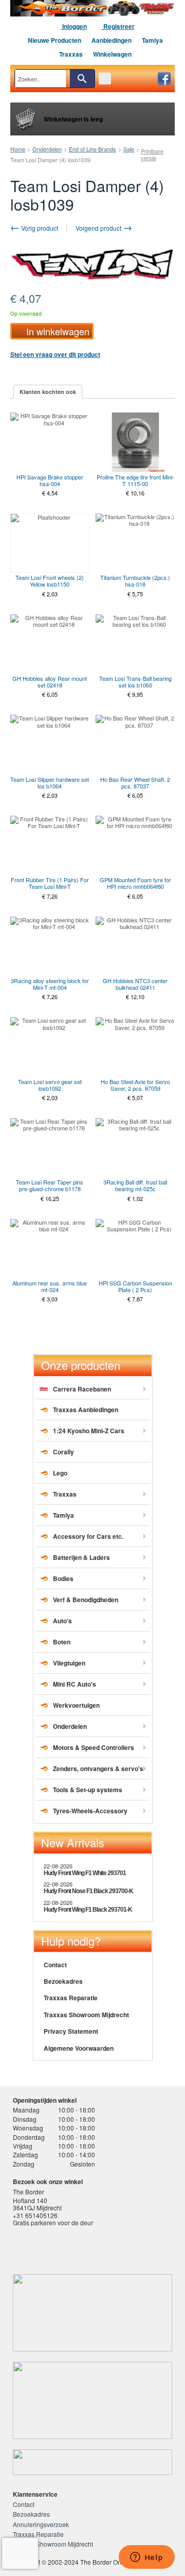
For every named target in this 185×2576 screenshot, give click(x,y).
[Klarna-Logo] (91, 2248)
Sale (129, 149)
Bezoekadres (63, 1981)
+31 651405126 (35, 2215)
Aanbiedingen (112, 40)
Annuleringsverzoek (41, 2524)
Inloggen (74, 26)
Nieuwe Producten (54, 40)
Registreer (118, 26)
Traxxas (71, 54)
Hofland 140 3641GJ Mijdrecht (37, 2204)
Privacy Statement (71, 2031)
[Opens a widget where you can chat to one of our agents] (146, 2558)
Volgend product (99, 228)
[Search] (82, 79)
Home (18, 149)
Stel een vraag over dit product (55, 354)
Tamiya (152, 40)
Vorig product (39, 228)
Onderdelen (47, 149)
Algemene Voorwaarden (79, 2048)
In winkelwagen (58, 331)
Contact (55, 1965)
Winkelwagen (112, 54)
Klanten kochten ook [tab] (48, 392)
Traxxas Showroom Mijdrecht (86, 2015)
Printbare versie (152, 154)
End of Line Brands (92, 149)
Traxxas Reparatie (71, 1998)
